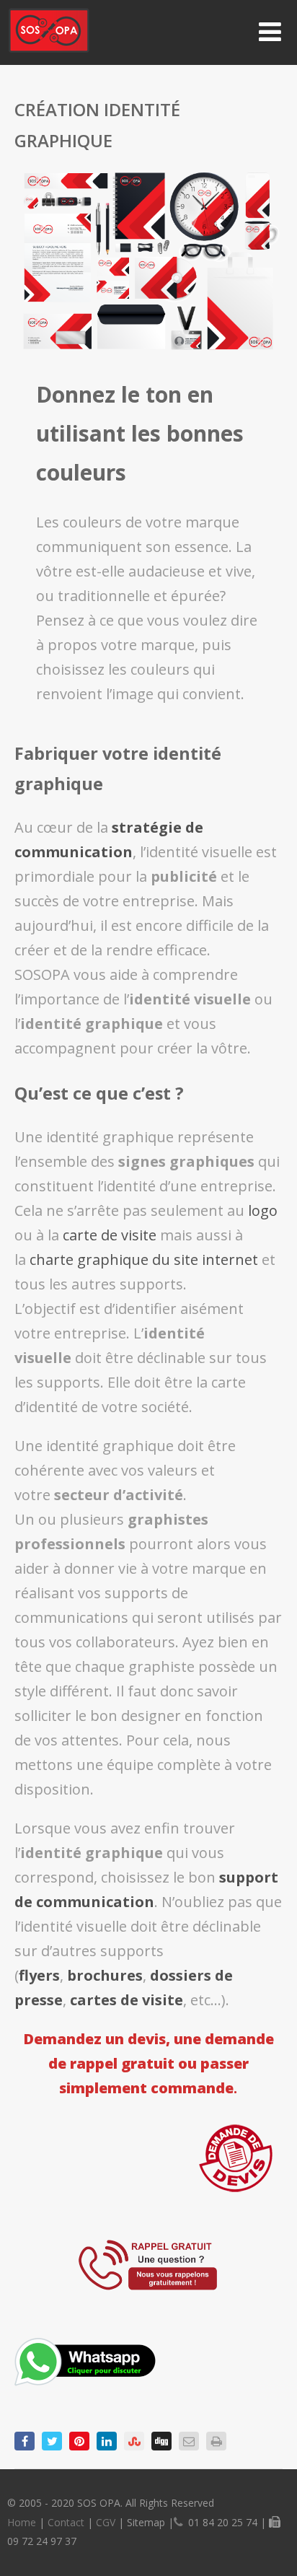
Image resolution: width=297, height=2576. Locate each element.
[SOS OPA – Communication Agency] (49, 55)
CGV (106, 2522)
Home (22, 2522)
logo (263, 1210)
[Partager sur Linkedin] (107, 2441)
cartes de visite (127, 2000)
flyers (39, 1975)
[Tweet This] (52, 2441)
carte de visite (110, 1235)
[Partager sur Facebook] (25, 2441)
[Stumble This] (134, 2441)
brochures (105, 1975)
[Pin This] (79, 2441)
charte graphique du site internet (144, 1259)
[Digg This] (161, 2441)
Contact (66, 2522)
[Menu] (270, 31)
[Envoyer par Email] (189, 2441)
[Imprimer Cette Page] (216, 2441)
